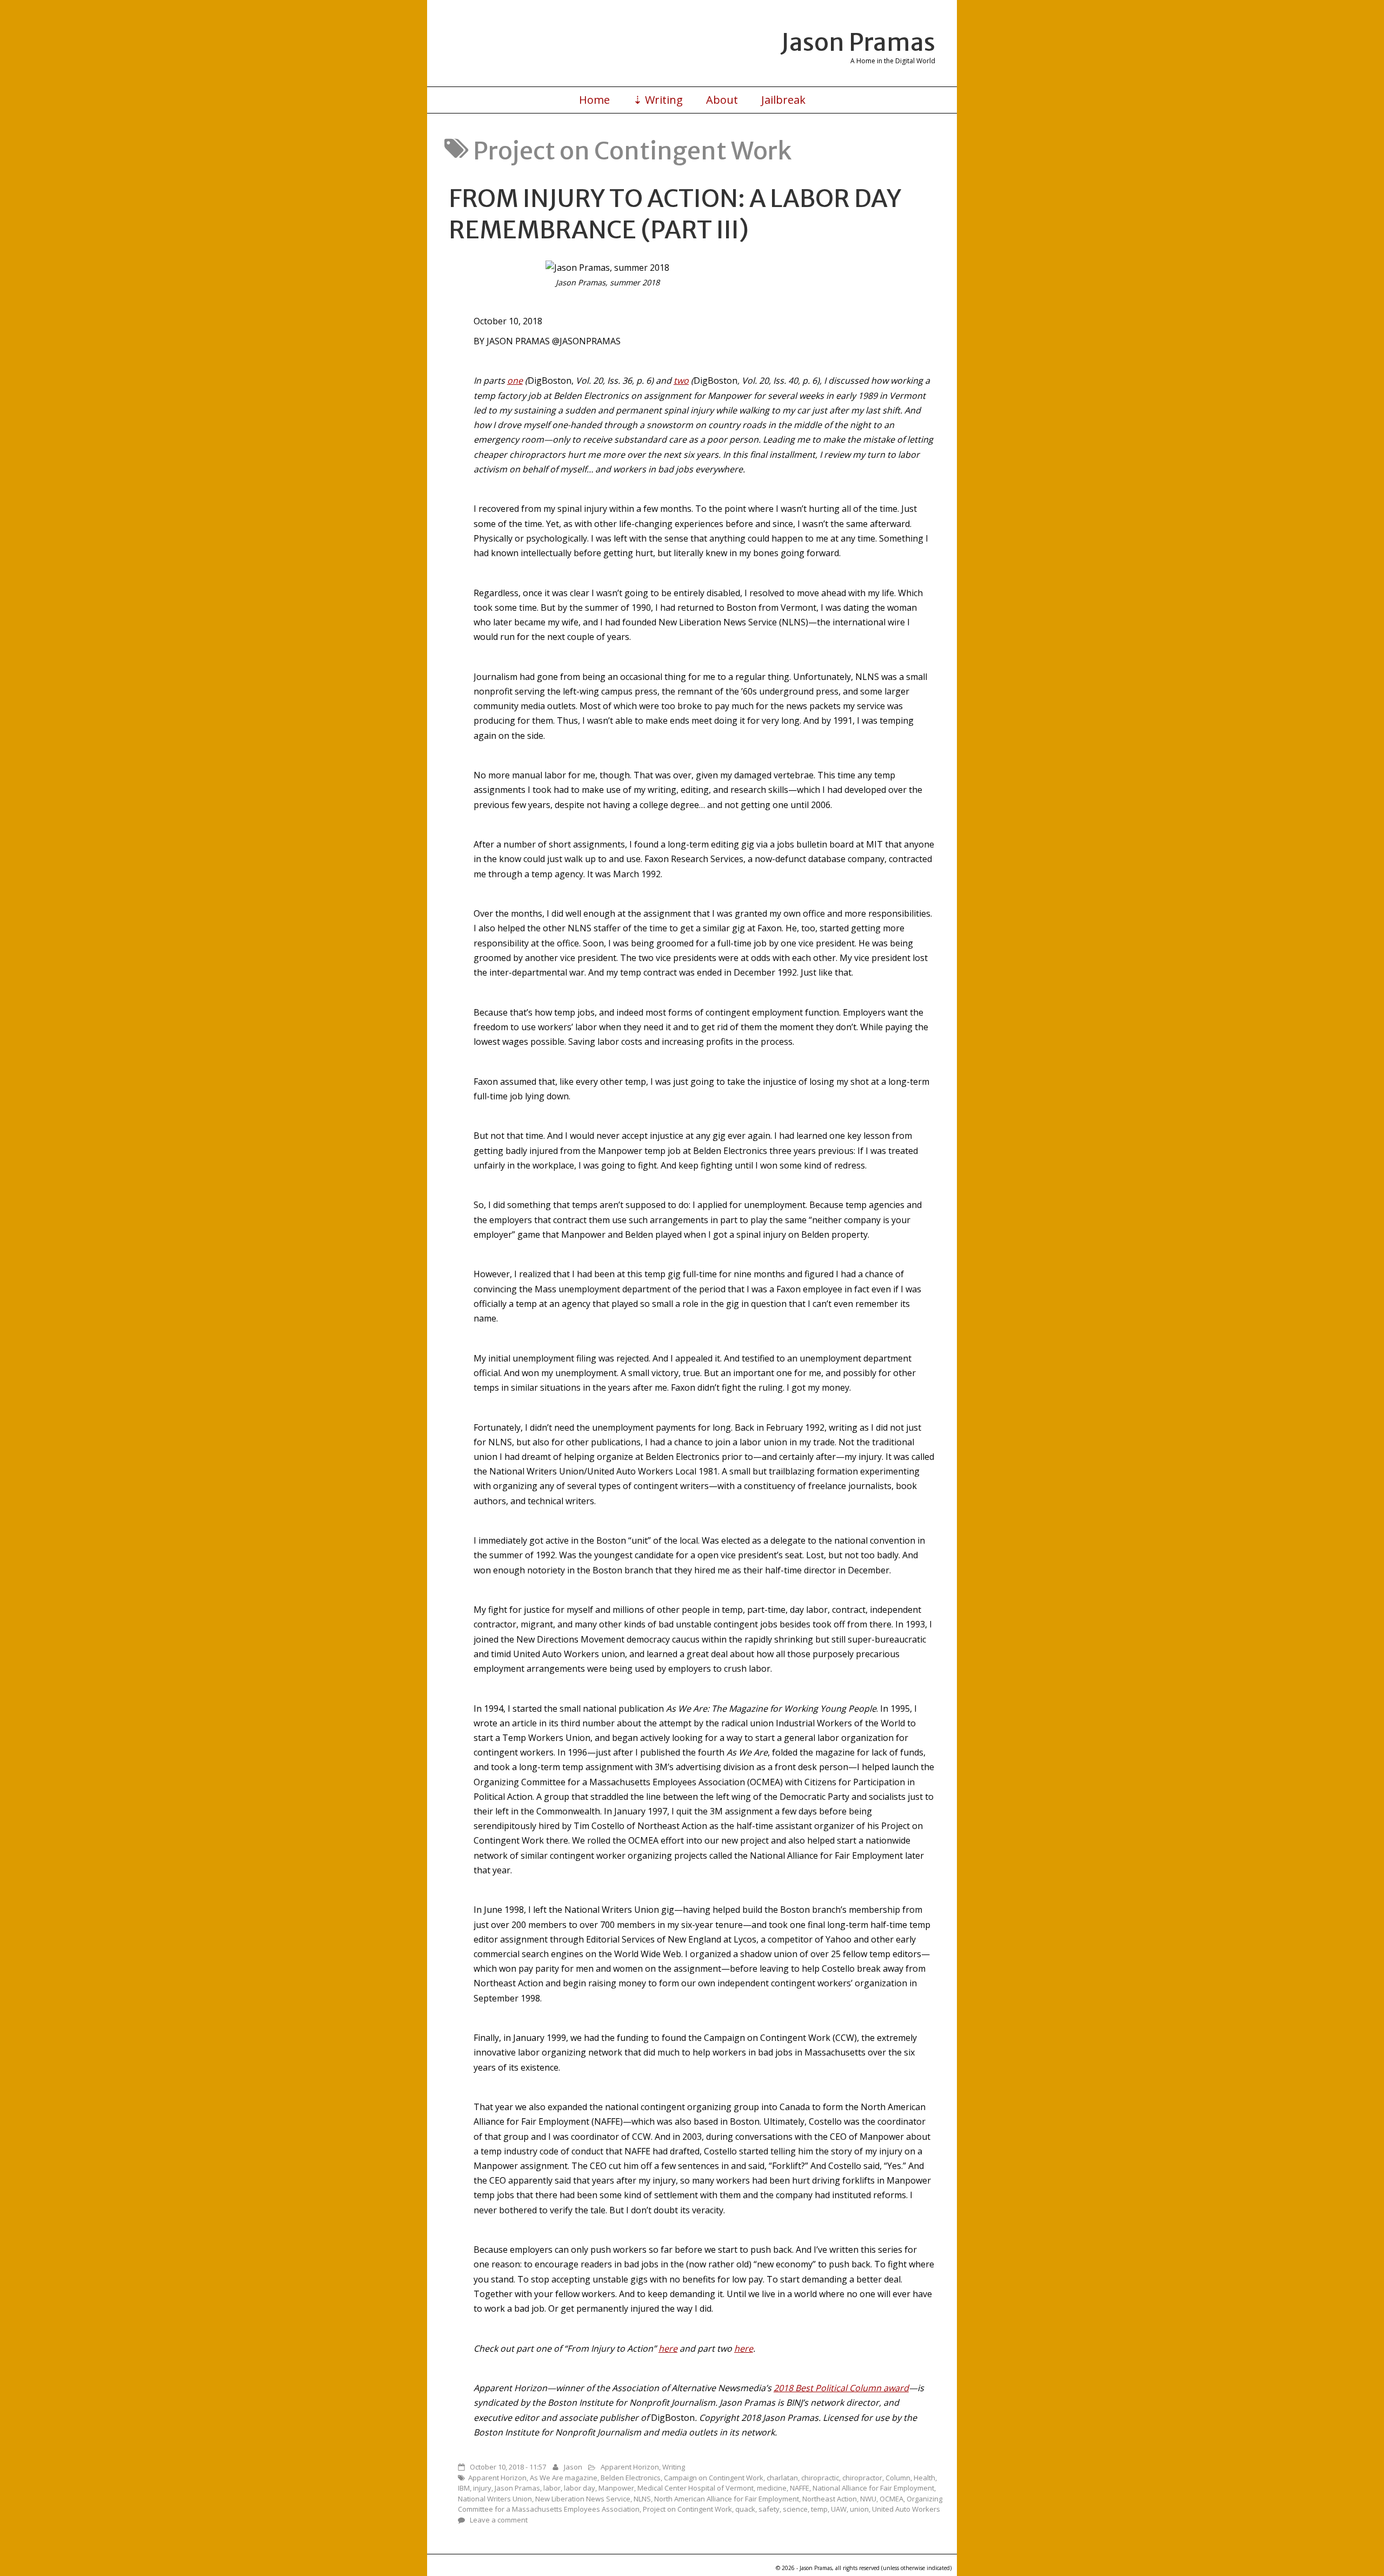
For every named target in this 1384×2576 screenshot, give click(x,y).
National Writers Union (495, 2499)
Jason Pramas (858, 42)
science (795, 2509)
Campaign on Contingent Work (714, 2478)
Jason (573, 2467)
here (668, 2348)
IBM (464, 2488)
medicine (772, 2488)
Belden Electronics (631, 2478)
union (859, 2509)
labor (552, 2488)
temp (819, 2509)
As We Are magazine (564, 2478)
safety (769, 2509)
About (722, 100)
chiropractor (862, 2478)
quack (745, 2509)
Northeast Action (830, 2499)
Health (924, 2478)
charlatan (782, 2478)
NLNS (642, 2499)
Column (898, 2478)
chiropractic (820, 2478)
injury (482, 2488)
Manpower (616, 2488)
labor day (580, 2488)
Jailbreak (783, 100)
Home (594, 100)
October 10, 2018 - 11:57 (508, 2467)
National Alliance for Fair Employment (873, 2488)
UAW (839, 2509)
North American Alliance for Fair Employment (727, 2499)
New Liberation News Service (583, 2499)
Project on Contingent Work (687, 2509)
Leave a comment (499, 2520)
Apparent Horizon (630, 2467)
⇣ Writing (658, 100)
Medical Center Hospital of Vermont (696, 2488)
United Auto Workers (906, 2509)
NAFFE (800, 2488)
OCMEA (891, 2499)
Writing (674, 2467)
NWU (868, 2499)
